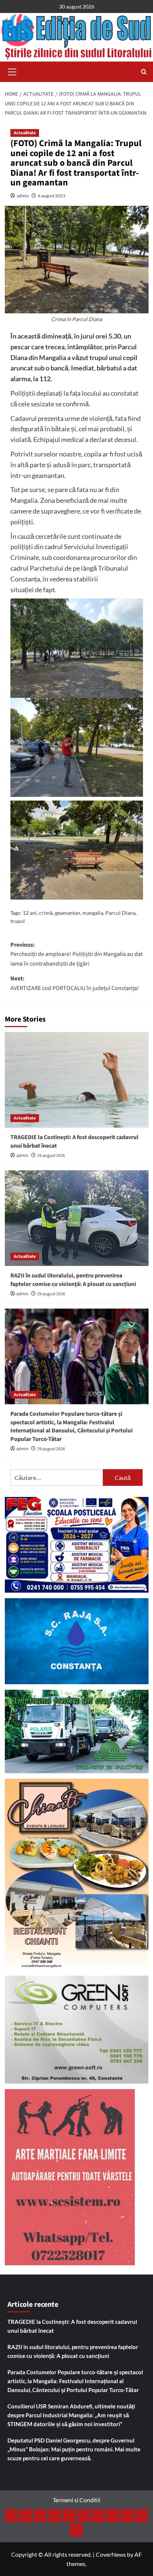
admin (23, 196)
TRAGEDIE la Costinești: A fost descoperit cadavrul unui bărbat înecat (72, 2326)
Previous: (76, 954)
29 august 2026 (51, 1156)
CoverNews (111, 2554)
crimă (46, 913)
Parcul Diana (121, 913)
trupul (18, 921)
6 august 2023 (52, 196)
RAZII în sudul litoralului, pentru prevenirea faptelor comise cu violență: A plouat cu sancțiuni (73, 1280)
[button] (12, 71)
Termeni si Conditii (76, 2500)
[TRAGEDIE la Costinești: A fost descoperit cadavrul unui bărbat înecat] (77, 1080)
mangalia (93, 913)
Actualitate (25, 133)
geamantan (68, 913)
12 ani (30, 913)
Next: (75, 983)
